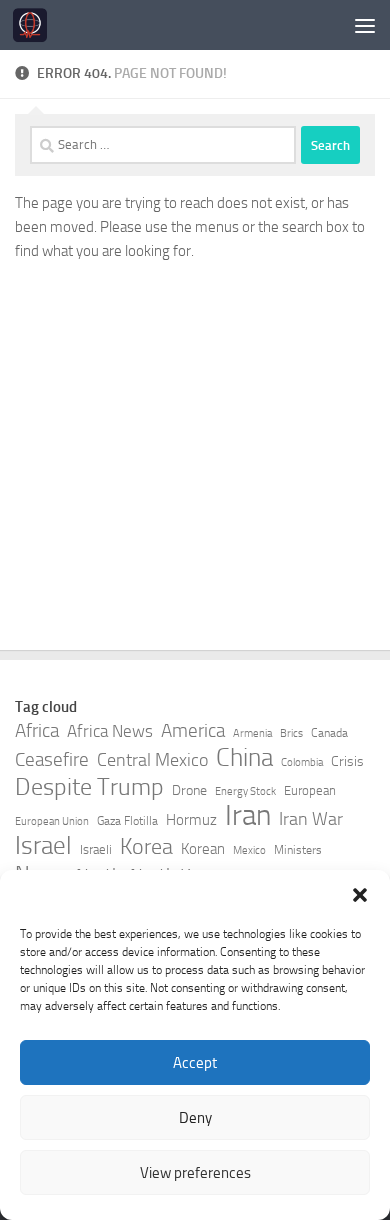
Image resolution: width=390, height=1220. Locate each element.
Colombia (302, 762)
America (193, 730)
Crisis (347, 761)
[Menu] (365, 25)
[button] (360, 895)
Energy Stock (245, 791)
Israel (43, 846)
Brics (291, 733)
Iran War (311, 819)
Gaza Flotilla (127, 821)
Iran (248, 816)
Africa (37, 730)
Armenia (252, 733)
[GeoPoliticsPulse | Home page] (35, 25)
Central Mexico (152, 760)
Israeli (96, 849)
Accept (195, 1063)
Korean (203, 849)
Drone (189, 790)
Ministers (298, 850)
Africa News (110, 731)
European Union (52, 821)
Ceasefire (52, 760)
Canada (329, 733)
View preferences (195, 1173)
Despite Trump (89, 787)
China (244, 758)
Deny (195, 1118)
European (310, 790)
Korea (146, 847)
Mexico (249, 850)
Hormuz (191, 820)
